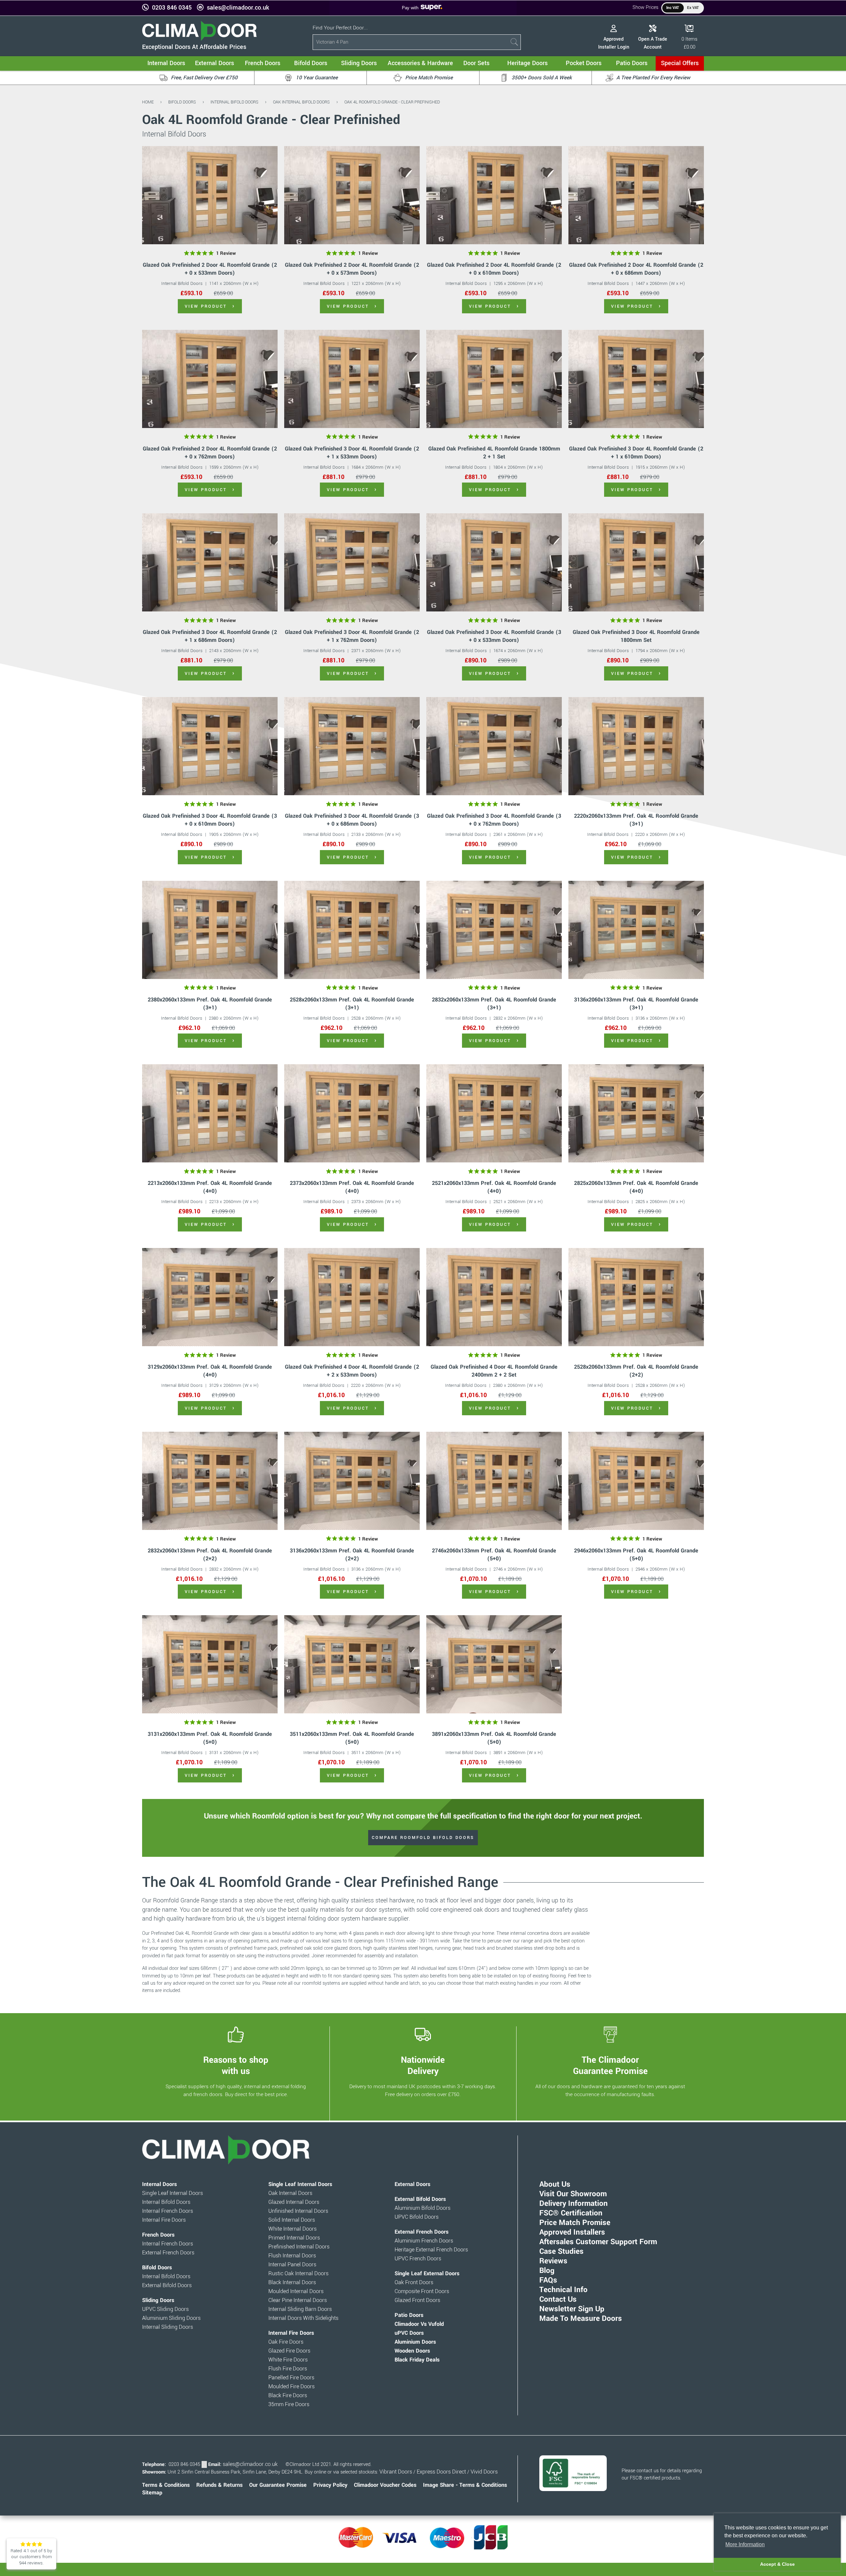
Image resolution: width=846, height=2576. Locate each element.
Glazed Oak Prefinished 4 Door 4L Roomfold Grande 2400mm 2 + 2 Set (494, 1371)
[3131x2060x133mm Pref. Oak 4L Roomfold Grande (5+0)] (210, 1664)
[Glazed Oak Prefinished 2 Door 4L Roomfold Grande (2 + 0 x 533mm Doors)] (210, 195)
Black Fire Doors (288, 2396)
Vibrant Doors (396, 2472)
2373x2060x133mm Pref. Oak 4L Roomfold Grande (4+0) (352, 1187)
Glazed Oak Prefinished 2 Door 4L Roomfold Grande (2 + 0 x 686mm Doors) (636, 269)
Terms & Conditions (166, 2485)
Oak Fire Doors (286, 2342)
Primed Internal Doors (294, 2238)
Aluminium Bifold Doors (423, 2208)
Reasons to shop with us (236, 2065)
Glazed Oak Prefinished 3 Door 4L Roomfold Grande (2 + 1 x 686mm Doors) (210, 636)
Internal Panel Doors (292, 2265)
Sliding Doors (158, 2300)
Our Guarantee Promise (278, 2485)
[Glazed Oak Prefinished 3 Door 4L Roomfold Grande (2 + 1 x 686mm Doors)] (210, 562)
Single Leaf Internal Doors (173, 2193)
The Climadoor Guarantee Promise (610, 2065)
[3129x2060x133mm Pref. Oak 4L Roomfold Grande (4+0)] (210, 1297)
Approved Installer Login (614, 43)
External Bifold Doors (167, 2285)
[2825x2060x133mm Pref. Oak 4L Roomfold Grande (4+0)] (636, 1113)
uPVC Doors (409, 2333)
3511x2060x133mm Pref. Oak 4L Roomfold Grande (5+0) (352, 1738)
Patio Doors (409, 2315)
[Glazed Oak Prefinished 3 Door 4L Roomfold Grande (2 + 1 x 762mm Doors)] (352, 562)
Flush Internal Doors (292, 2256)
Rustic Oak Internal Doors (298, 2274)
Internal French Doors (168, 2211)
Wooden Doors (412, 2351)
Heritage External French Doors (431, 2250)
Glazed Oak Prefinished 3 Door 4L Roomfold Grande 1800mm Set (636, 636)
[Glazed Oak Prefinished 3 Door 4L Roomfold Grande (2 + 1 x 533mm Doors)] (352, 379)
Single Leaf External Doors (427, 2274)
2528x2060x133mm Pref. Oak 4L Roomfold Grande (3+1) (352, 1004)
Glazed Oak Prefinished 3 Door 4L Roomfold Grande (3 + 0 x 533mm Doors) (494, 636)
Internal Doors (159, 2184)
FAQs (548, 2280)
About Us (555, 2184)
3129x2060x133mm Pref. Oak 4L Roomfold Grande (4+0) (210, 1371)
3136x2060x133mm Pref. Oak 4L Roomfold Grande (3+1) (636, 1004)
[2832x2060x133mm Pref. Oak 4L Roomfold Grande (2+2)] (210, 1481)
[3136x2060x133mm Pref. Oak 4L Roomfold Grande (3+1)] (636, 930)
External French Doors (168, 2253)
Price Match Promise (575, 2223)
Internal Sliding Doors (168, 2327)
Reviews (553, 2261)
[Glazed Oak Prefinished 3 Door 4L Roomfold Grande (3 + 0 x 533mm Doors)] (494, 562)
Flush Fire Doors (288, 2369)
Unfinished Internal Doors (298, 2211)
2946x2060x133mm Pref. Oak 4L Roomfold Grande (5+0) (636, 1555)
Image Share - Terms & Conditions (465, 2485)
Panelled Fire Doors (291, 2378)
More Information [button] (745, 2544)
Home (148, 102)
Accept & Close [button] (777, 2564)
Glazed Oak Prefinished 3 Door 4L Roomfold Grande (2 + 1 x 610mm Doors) (636, 453)
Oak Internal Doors (290, 2193)
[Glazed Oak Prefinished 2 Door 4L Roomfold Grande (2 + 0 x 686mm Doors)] (636, 195)
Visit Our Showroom (573, 2194)
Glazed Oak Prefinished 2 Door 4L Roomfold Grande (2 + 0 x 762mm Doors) (210, 453)
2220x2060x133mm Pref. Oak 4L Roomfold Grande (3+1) (636, 820)
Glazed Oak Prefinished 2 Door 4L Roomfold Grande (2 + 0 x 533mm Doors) (210, 269)
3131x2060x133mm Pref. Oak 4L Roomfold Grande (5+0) (210, 1738)
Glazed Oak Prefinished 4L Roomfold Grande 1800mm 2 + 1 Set (494, 453)
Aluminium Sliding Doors (171, 2318)
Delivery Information (574, 2204)
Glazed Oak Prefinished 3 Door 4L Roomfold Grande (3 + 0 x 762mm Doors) (494, 820)
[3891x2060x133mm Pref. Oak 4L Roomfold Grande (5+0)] (494, 1664)
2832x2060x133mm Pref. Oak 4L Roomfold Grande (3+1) (494, 1004)
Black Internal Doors (292, 2283)
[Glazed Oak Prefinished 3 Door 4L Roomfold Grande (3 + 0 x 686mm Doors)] (352, 746)
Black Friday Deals (417, 2360)
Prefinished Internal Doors (299, 2247)
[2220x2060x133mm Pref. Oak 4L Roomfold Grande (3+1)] (636, 746)
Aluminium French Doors (424, 2241)
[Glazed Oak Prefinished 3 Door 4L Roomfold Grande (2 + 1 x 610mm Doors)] (636, 379)
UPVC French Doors (418, 2259)
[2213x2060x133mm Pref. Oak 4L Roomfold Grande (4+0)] (210, 1113)
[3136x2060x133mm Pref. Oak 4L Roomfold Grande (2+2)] (352, 1481)
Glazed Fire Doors (289, 2351)
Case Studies (561, 2251)
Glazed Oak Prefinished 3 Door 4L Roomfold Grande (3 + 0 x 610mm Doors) (210, 820)
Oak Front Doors (414, 2283)
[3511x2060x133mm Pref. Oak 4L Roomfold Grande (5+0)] (352, 1664)
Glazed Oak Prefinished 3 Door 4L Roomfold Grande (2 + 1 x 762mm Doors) (352, 636)
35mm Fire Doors (289, 2404)
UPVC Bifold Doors (417, 2217)
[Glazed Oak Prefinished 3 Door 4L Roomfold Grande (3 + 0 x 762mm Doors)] (494, 746)
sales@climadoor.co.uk (238, 8)
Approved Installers (572, 2232)
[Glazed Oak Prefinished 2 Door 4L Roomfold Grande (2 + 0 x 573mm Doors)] (352, 195)
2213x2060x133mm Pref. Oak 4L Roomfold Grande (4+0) (210, 1187)
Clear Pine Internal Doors (298, 2300)
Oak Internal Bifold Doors (301, 102)
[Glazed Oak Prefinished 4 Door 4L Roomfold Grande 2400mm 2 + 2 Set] (494, 1297)
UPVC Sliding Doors (165, 2309)
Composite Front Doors (422, 2291)
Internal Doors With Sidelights (303, 2318)
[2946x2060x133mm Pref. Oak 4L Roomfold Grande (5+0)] (636, 1481)
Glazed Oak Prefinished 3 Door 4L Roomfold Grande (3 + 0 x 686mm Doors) (352, 820)
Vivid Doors (484, 2472)
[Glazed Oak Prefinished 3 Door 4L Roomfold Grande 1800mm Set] (636, 562)
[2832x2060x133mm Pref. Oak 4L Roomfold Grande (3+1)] (494, 930)
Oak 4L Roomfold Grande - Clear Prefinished (392, 102)
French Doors (158, 2235)
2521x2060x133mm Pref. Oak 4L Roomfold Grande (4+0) (494, 1187)
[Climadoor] (199, 39)
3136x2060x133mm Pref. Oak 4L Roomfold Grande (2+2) (352, 1555)
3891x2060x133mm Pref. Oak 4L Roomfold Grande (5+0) (494, 1738)
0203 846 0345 (172, 8)
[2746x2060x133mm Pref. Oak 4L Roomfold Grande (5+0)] (494, 1481)
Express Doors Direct (441, 2472)
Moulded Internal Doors (296, 2291)
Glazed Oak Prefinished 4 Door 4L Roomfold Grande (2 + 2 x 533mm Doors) (352, 1371)
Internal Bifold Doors (234, 102)
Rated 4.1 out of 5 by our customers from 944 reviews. (31, 2557)
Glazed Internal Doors (294, 2202)
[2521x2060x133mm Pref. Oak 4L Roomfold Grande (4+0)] (494, 1113)
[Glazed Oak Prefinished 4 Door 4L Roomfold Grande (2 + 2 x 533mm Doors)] (352, 1297)
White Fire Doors (288, 2360)
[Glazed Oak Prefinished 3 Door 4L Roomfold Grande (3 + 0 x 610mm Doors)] (210, 746)
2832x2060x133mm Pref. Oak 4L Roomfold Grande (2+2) (210, 1555)
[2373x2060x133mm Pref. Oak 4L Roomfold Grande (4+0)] (352, 1113)
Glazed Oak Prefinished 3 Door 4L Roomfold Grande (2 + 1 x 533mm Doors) (352, 453)
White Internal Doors (292, 2229)
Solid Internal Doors (292, 2220)
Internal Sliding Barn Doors (300, 2309)
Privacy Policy (330, 2485)
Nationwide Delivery (423, 2065)
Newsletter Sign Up (572, 2309)
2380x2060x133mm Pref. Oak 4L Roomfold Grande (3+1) (210, 1004)
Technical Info (563, 2290)
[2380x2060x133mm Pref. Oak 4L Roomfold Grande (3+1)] (210, 930)
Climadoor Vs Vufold (419, 2324)
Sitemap (152, 2493)
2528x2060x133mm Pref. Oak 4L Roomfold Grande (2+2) (636, 1371)
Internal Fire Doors (164, 2220)
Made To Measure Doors (581, 2319)
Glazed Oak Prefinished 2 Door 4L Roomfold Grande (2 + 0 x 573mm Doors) (352, 269)
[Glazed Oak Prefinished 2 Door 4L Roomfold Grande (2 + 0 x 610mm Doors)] (494, 195)
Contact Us (558, 2299)
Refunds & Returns (219, 2485)
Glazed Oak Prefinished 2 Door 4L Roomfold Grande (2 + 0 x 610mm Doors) (494, 269)
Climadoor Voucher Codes (385, 2485)
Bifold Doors (182, 102)
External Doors (412, 2184)
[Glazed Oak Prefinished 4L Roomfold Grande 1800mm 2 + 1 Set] (494, 379)
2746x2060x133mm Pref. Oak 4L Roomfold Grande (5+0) (494, 1555)
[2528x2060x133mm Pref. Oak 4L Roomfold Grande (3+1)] (352, 930)
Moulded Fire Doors (291, 2387)
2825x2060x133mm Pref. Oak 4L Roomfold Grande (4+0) (636, 1187)
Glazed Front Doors (417, 2300)
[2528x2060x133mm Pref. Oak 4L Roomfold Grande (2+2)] (636, 1297)
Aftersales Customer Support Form (598, 2242)
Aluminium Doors (415, 2342)
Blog (547, 2271)
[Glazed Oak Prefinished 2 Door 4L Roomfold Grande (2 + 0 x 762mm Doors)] (210, 379)
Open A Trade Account (653, 43)
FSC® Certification (571, 2213)
